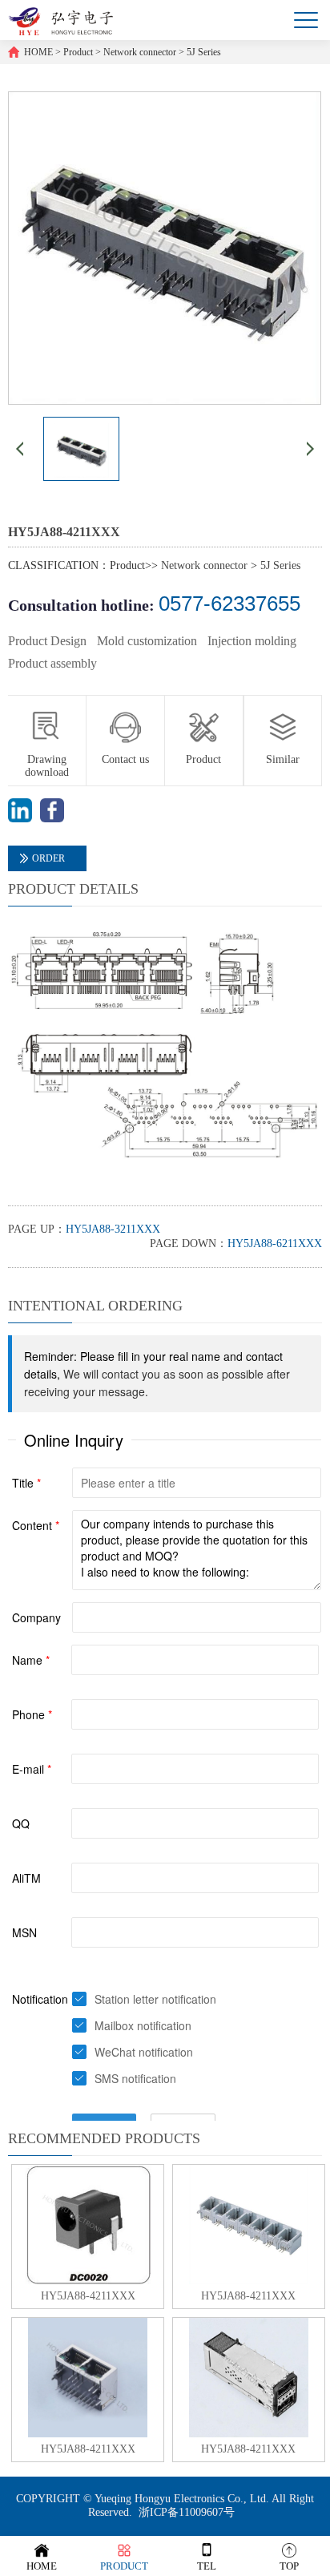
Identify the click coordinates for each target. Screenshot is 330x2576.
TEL (207, 2566)
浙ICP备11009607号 (187, 2512)
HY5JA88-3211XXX (113, 1229)
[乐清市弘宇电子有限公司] (60, 20)
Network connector (140, 52)
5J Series (204, 52)
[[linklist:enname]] (20, 819)
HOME (38, 52)
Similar (283, 759)
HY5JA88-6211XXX (275, 1244)
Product (78, 52)
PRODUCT (124, 2566)
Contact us (125, 759)
